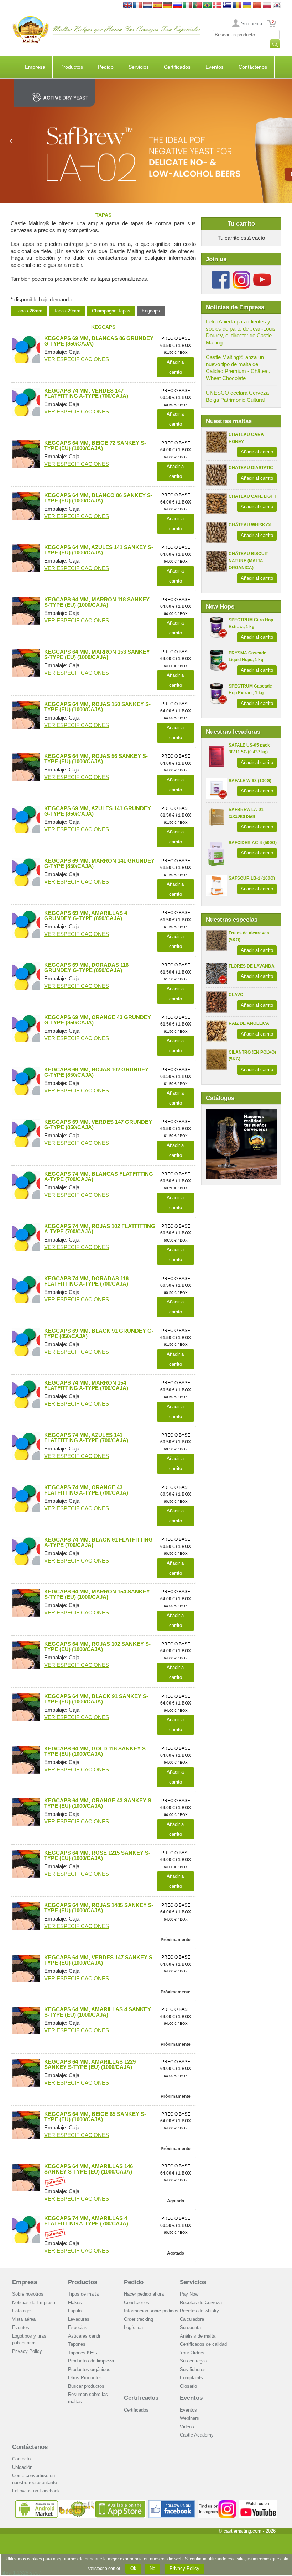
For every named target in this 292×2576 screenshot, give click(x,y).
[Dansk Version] (217, 6)
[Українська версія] (247, 6)
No (152, 2568)
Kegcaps (151, 311)
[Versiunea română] (237, 6)
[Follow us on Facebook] (221, 273)
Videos (187, 2427)
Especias (78, 2327)
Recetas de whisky (199, 2311)
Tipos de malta (83, 2294)
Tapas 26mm (29, 311)
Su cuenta (252, 24)
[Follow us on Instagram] (241, 273)
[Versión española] (157, 6)
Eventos (215, 67)
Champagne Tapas (111, 311)
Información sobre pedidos (151, 2311)
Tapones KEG (82, 2353)
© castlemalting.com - (247, 2531)
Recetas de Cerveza (201, 2303)
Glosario (188, 2386)
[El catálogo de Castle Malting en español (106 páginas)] (241, 1112)
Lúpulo (75, 2311)
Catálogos (22, 2311)
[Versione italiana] (187, 6)
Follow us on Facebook (36, 2491)
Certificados (177, 67)
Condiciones (137, 2303)
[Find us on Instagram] (217, 2503)
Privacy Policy (27, 2351)
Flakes (75, 2303)
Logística (133, 2327)
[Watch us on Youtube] (258, 2503)
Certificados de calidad (203, 2344)
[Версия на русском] (177, 6)
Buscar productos (86, 2386)
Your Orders (192, 2353)
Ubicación (22, 2467)
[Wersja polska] (267, 6)
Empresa (35, 67)
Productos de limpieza (91, 2361)
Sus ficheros (193, 2369)
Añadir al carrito (257, 452)
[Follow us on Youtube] (262, 273)
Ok (133, 2568)
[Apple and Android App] (80, 2503)
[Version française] (137, 6)
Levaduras (79, 2319)
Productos (72, 67)
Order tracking (139, 2319)
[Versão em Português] (197, 6)
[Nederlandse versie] (147, 6)
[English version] (127, 6)
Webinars (189, 2418)
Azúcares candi (84, 2336)
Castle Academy (197, 2435)
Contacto (21, 2459)
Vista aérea (24, 2319)
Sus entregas (194, 2361)
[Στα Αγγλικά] (227, 6)
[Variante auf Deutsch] (167, 6)
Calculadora (192, 2319)
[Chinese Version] (257, 6)
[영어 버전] (277, 6)
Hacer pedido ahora (144, 2294)
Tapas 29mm (67, 311)
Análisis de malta (198, 2336)
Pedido (106, 67)
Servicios (139, 67)
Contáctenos (253, 67)
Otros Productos (85, 2378)
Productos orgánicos (89, 2369)
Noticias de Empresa (34, 2303)
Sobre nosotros (28, 2294)
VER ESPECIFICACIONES (77, 359)
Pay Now (189, 2294)
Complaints (191, 2378)
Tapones (77, 2344)
